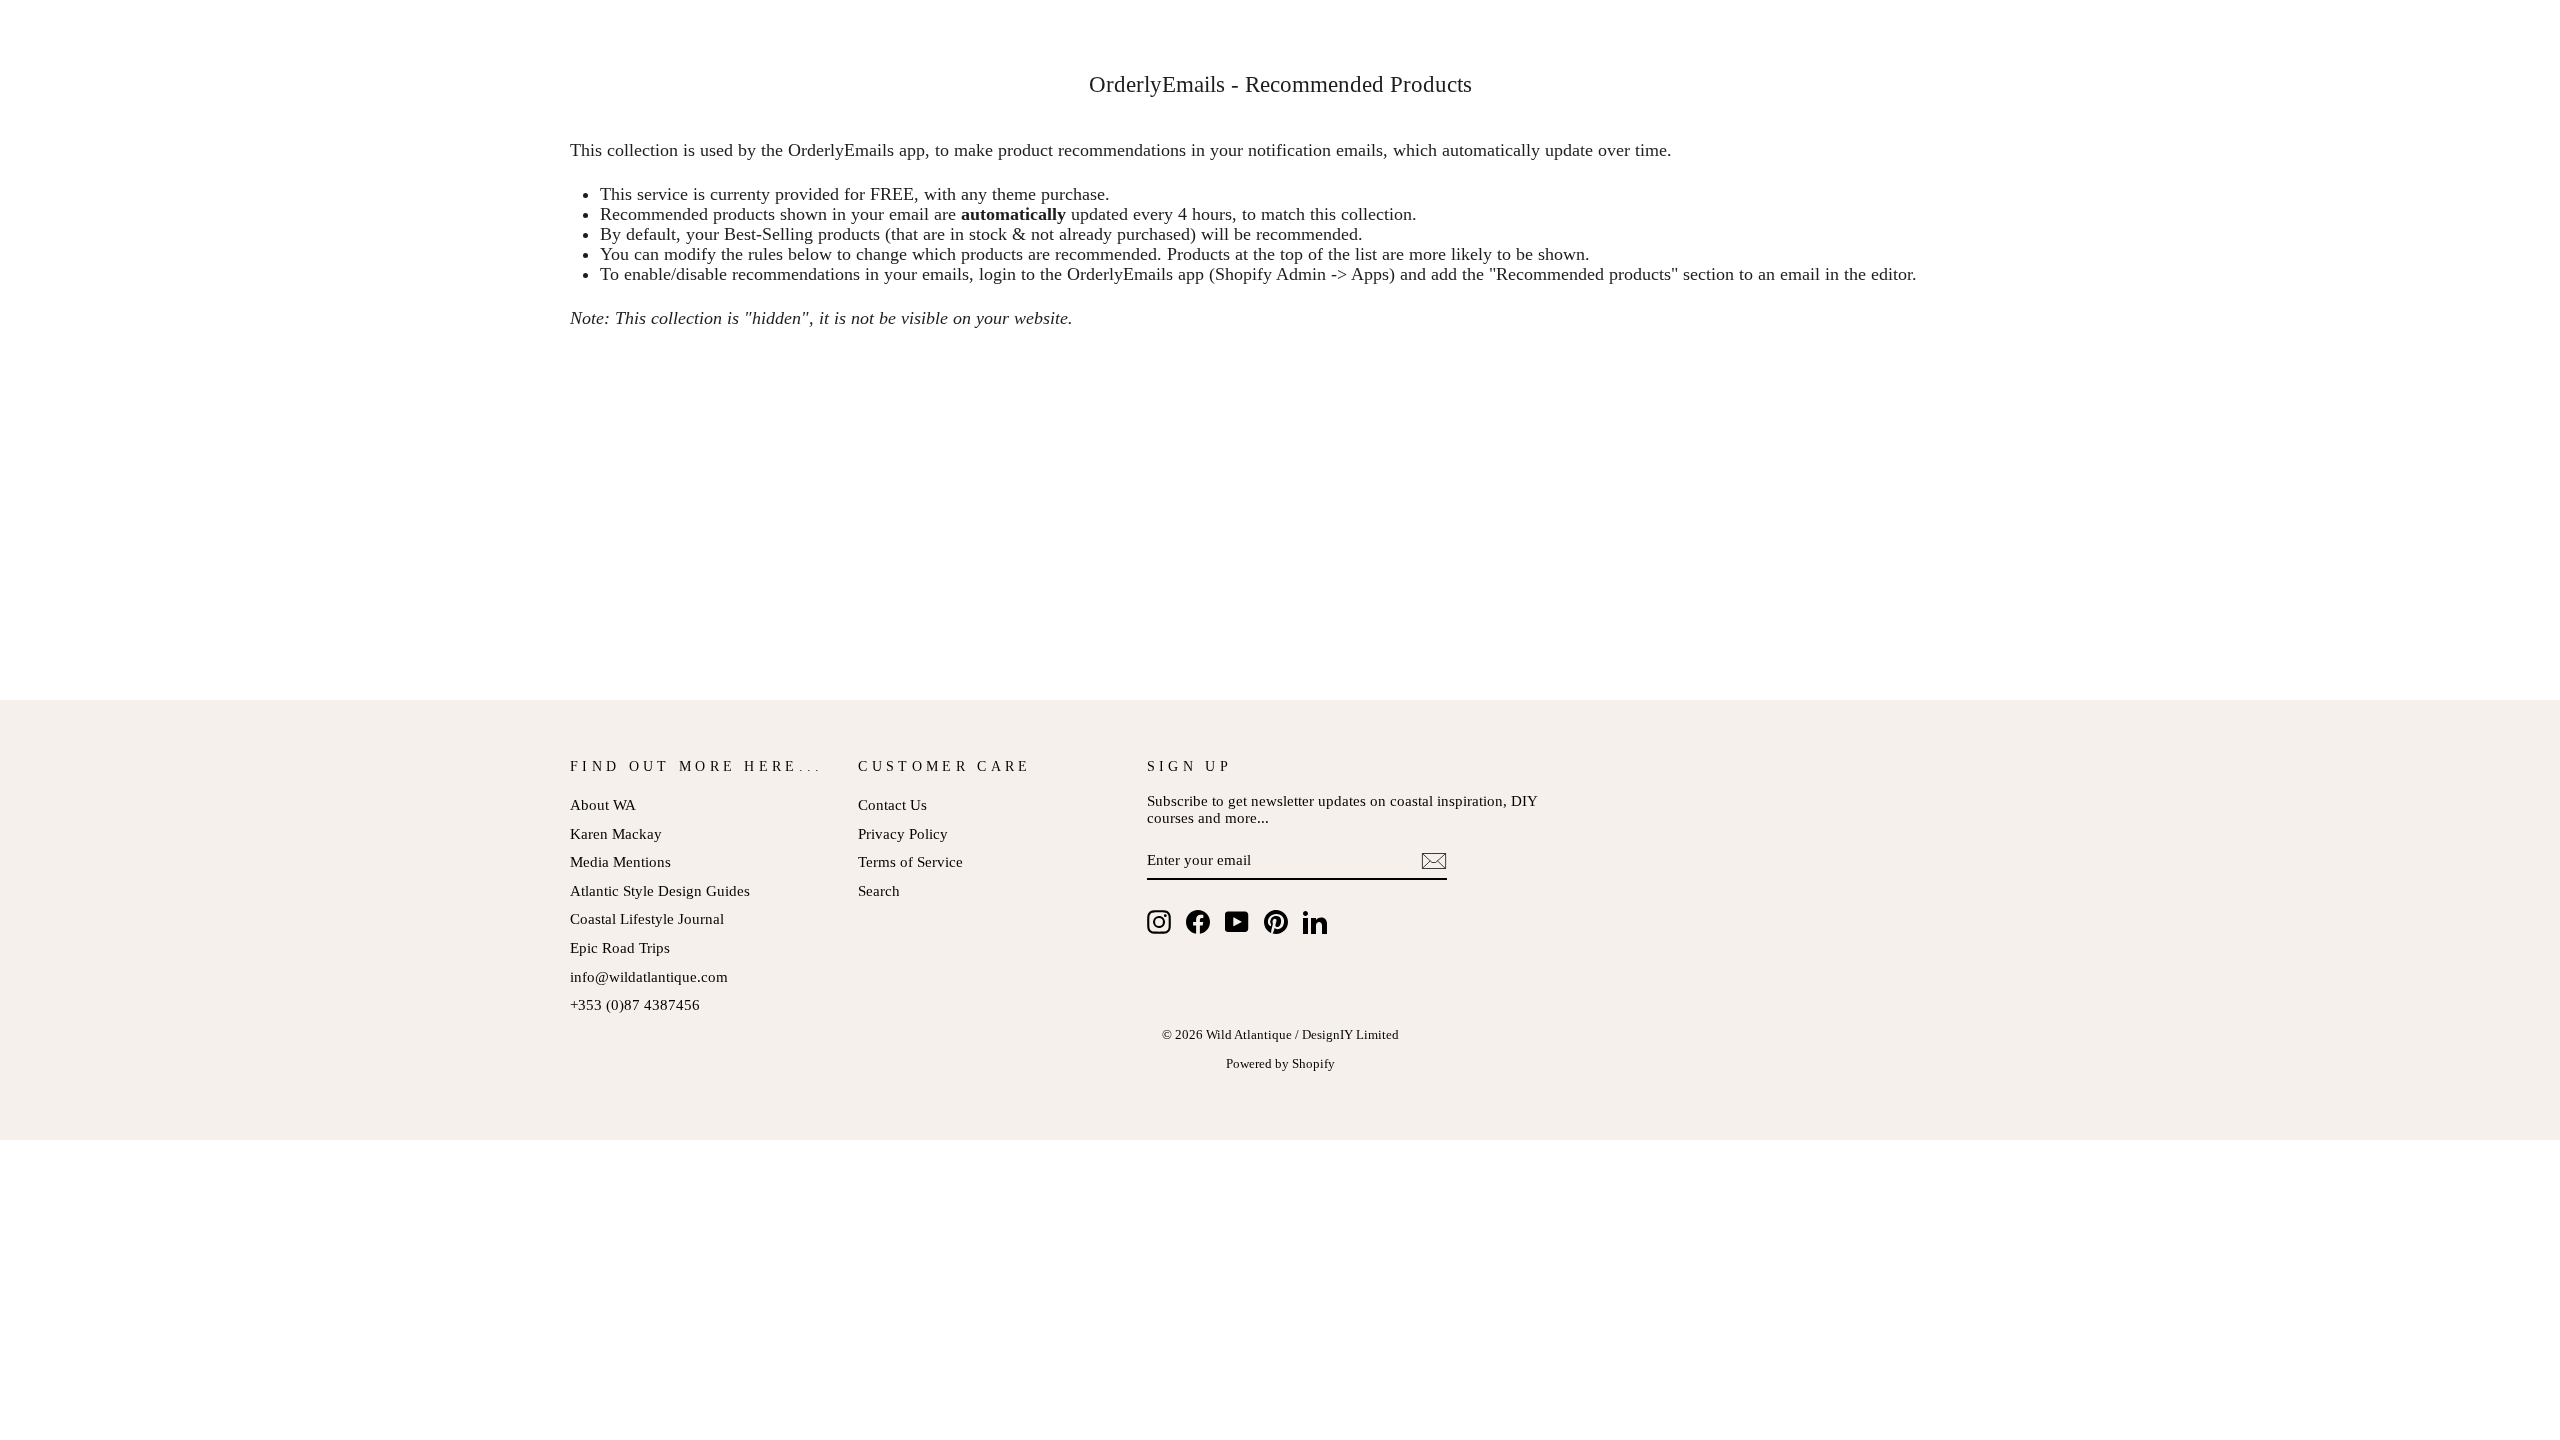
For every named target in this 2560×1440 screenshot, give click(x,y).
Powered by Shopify (1280, 1064)
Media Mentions (620, 861)
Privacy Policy (903, 833)
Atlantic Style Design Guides (660, 890)
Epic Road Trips (620, 947)
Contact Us (892, 804)
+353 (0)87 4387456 (635, 1004)
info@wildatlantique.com (649, 976)
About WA (603, 804)
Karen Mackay (616, 833)
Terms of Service (910, 861)
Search (879, 890)
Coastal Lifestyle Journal (647, 918)
